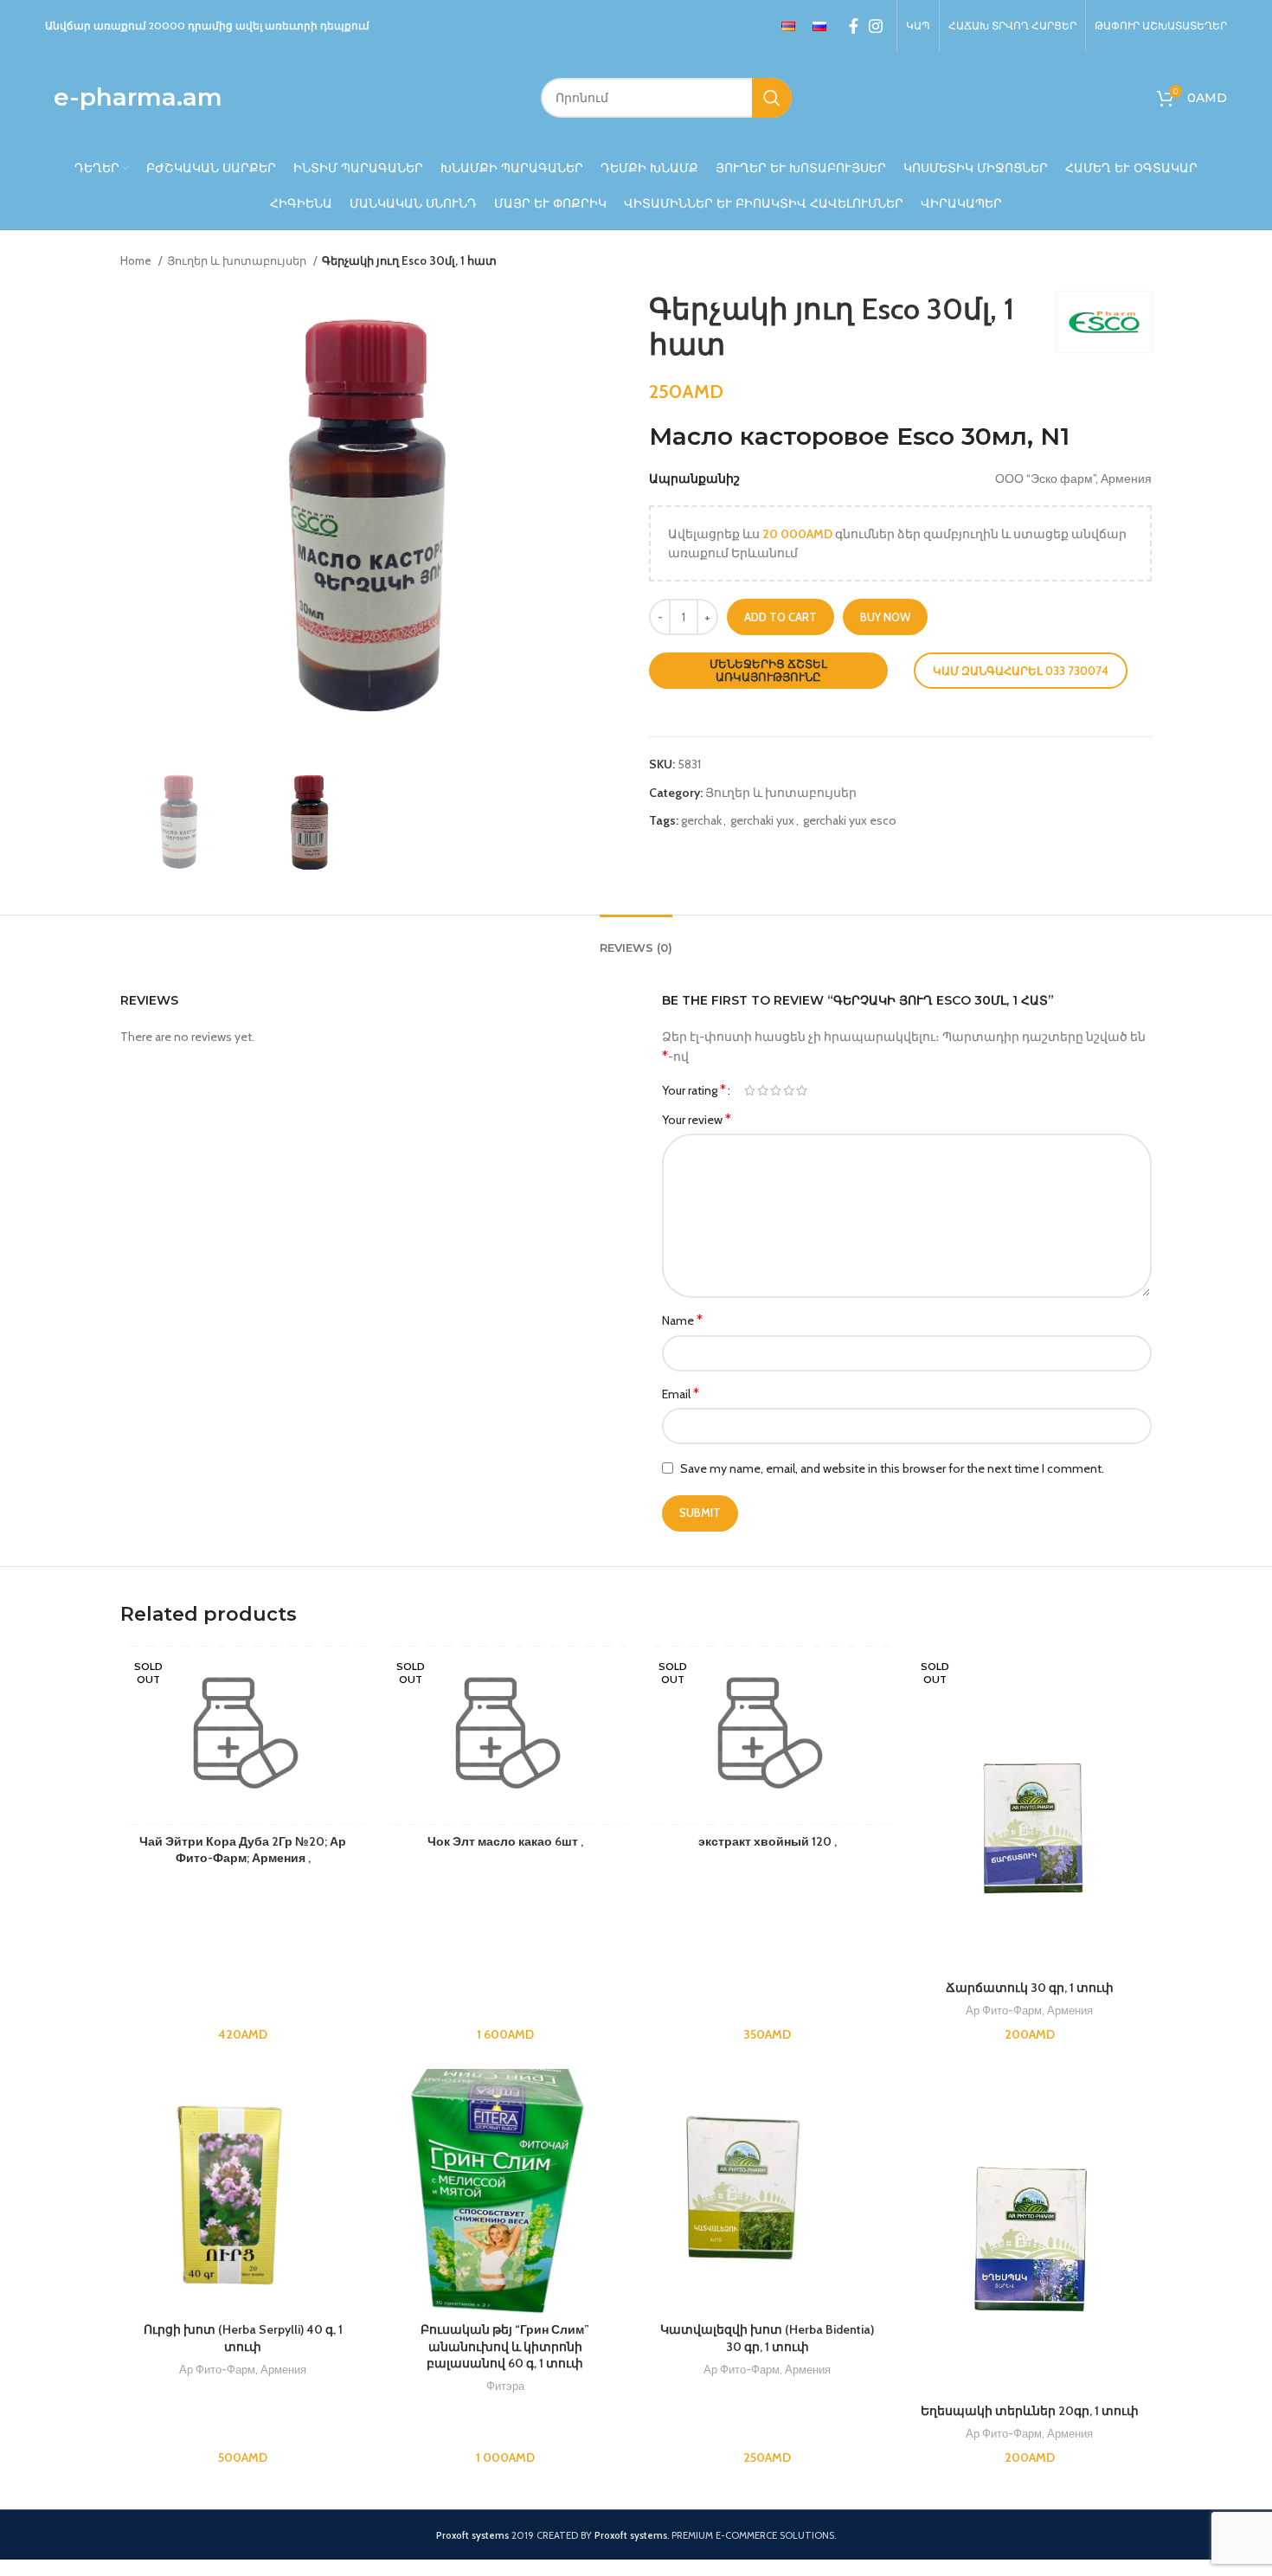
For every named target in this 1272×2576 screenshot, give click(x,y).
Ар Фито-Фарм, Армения (1029, 2010)
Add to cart (781, 617)
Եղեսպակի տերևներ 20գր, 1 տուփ (1030, 2411)
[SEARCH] (772, 98)
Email (681, 1394)
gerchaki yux (762, 820)
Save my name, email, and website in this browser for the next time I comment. (892, 1468)
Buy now (885, 617)
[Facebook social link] (854, 26)
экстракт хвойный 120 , (768, 1841)
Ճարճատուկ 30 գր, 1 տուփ (1030, 1988)
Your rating (694, 1090)
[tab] (636, 940)
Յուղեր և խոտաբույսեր (238, 260)
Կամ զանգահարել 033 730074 (1021, 671)
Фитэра (505, 2386)
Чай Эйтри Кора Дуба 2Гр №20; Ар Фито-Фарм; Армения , (243, 1850)
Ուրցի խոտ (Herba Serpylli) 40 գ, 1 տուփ (243, 2338)
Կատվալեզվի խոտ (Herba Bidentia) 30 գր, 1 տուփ (767, 2338)
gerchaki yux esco (850, 820)
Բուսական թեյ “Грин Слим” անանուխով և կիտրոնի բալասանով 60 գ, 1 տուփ (505, 2346)
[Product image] (1029, 1809)
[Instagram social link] (876, 26)
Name (682, 1320)
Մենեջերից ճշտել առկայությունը (768, 671)
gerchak (701, 820)
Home (137, 260)
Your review (697, 1119)
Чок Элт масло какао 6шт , (505, 1841)
